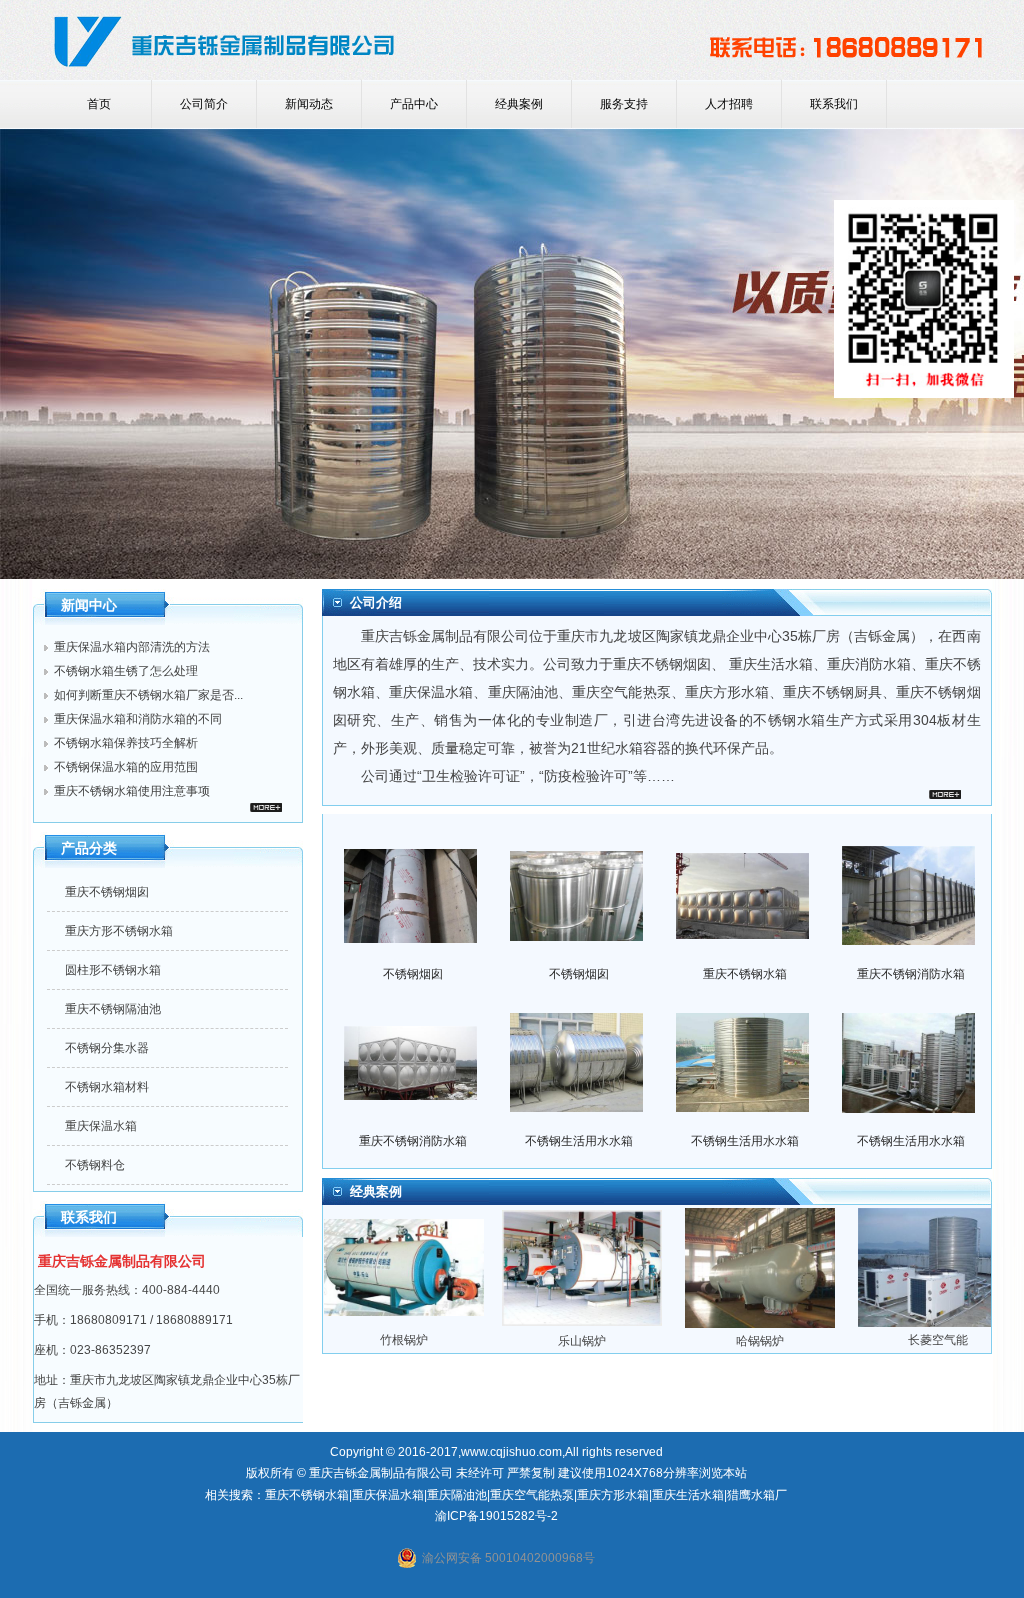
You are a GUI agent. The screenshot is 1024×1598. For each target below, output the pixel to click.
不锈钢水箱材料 (107, 1087)
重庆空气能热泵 (621, 692)
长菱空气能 (967, 1340)
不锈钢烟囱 (413, 974)
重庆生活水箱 (771, 664)
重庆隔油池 (523, 692)
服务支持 (624, 104)
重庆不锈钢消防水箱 (911, 974)
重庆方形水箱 (613, 1495)
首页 (99, 104)
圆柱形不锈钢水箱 (113, 970)
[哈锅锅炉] (789, 1327)
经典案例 (519, 104)
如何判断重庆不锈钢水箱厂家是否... (148, 695)
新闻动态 (309, 104)
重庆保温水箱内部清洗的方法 (132, 647)
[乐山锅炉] (611, 1327)
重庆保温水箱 (101, 1126)
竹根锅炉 (433, 1340)
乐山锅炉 (611, 1341)
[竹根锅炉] (433, 1326)
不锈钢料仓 (95, 1165)
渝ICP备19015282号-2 (496, 1516)
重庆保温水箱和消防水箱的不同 (138, 719)
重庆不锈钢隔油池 (113, 1009)
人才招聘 (729, 104)
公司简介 (204, 104)
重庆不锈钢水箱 (745, 974)
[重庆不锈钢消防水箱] (908, 957)
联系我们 (834, 104)
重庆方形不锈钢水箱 (119, 931)
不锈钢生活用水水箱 (579, 1141)
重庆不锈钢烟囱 (107, 892)
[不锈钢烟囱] (410, 958)
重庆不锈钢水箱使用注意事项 (132, 791)
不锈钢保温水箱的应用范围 (126, 767)
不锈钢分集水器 (107, 1048)
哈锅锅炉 (789, 1341)
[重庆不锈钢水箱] (742, 958)
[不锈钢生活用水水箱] (576, 1124)
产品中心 (414, 104)
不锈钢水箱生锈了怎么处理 (126, 671)
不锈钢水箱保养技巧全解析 (126, 743)
